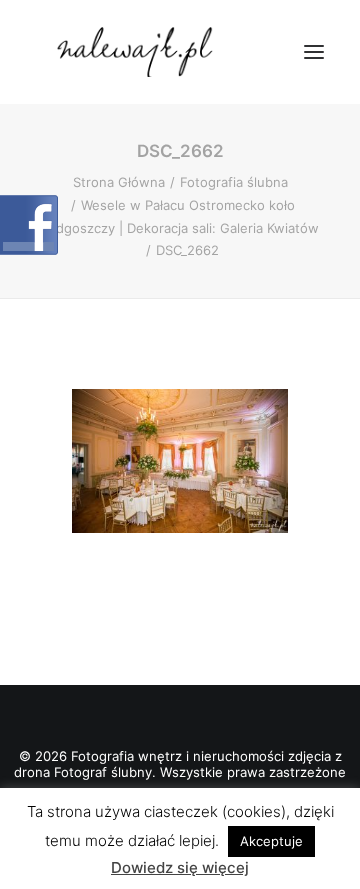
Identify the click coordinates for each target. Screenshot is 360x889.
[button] (314, 52)
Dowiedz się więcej (180, 867)
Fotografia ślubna (234, 182)
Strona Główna (119, 182)
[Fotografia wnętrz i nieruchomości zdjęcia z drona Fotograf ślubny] (137, 52)
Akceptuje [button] (271, 841)
